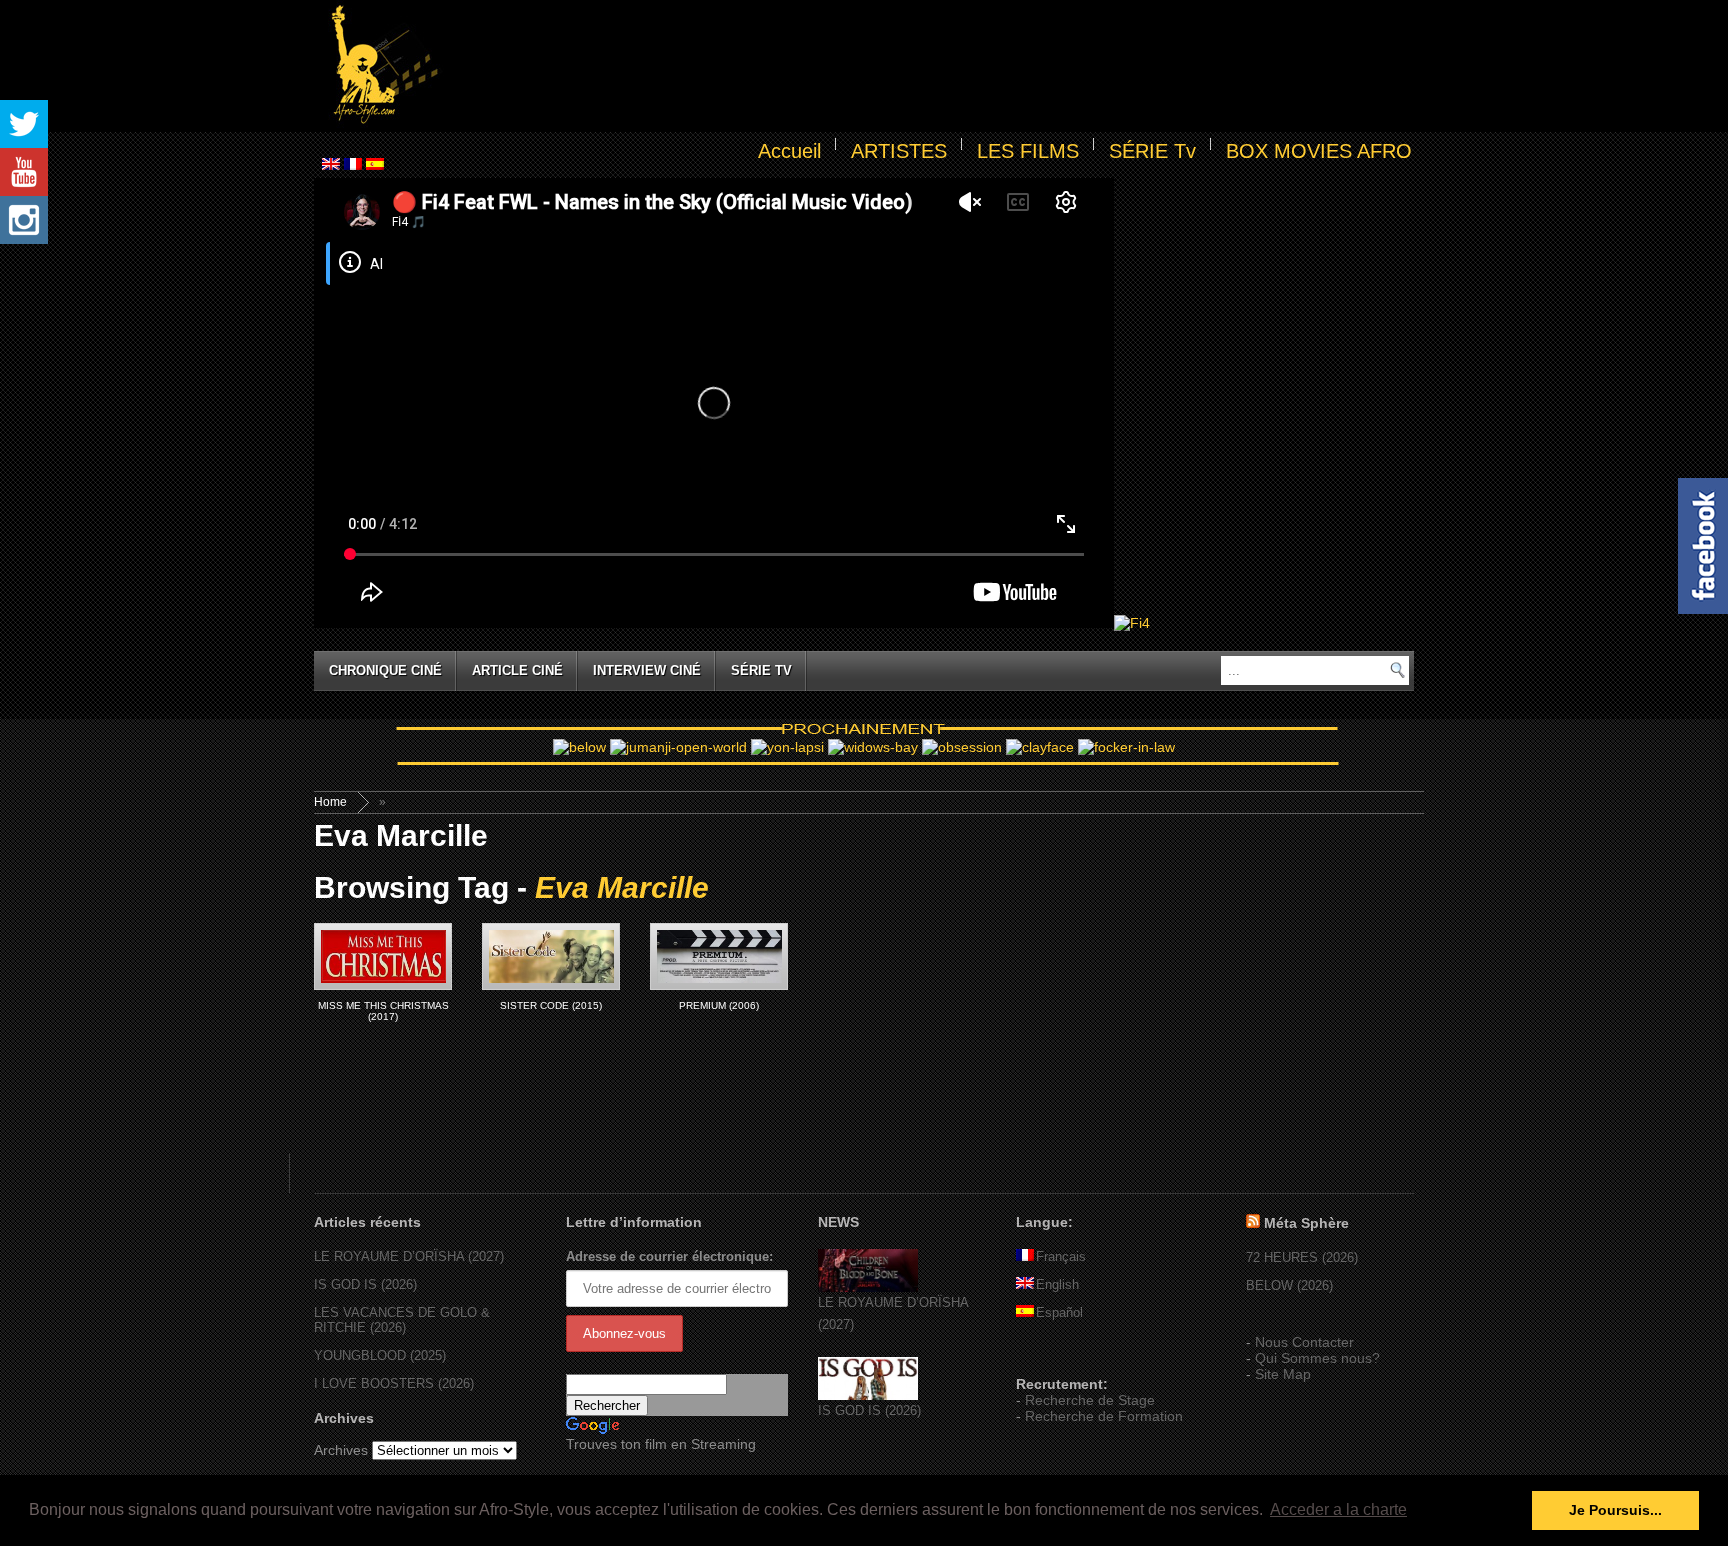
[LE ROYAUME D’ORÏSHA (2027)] (868, 1287)
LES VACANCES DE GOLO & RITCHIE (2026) (402, 1320)
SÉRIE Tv (1152, 151)
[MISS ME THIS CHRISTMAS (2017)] (383, 956)
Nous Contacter (1304, 1342)
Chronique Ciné (385, 670)
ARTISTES (899, 151)
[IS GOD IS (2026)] (868, 1395)
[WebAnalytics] (1056, 1355)
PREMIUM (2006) (719, 1005)
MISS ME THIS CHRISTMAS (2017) (383, 1011)
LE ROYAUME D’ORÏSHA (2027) (409, 1256)
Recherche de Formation (1104, 1416)
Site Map (1283, 1374)
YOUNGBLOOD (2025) (380, 1355)
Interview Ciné (647, 670)
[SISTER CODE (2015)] (551, 956)
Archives (341, 1450)
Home (330, 802)
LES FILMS (1028, 151)
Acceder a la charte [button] (1338, 1509)
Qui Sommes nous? (1317, 1358)
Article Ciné (517, 670)
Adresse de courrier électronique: (669, 1256)
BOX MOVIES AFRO (1319, 151)
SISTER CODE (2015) (551, 1005)
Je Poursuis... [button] (1615, 1510)
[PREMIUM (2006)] (719, 956)
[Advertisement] (930, 66)
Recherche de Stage (1090, 1400)
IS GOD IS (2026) (365, 1284)
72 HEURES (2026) (1302, 1257)
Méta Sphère (1306, 1223)
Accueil (789, 151)
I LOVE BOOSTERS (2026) (394, 1383)
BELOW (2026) (1289, 1285)
